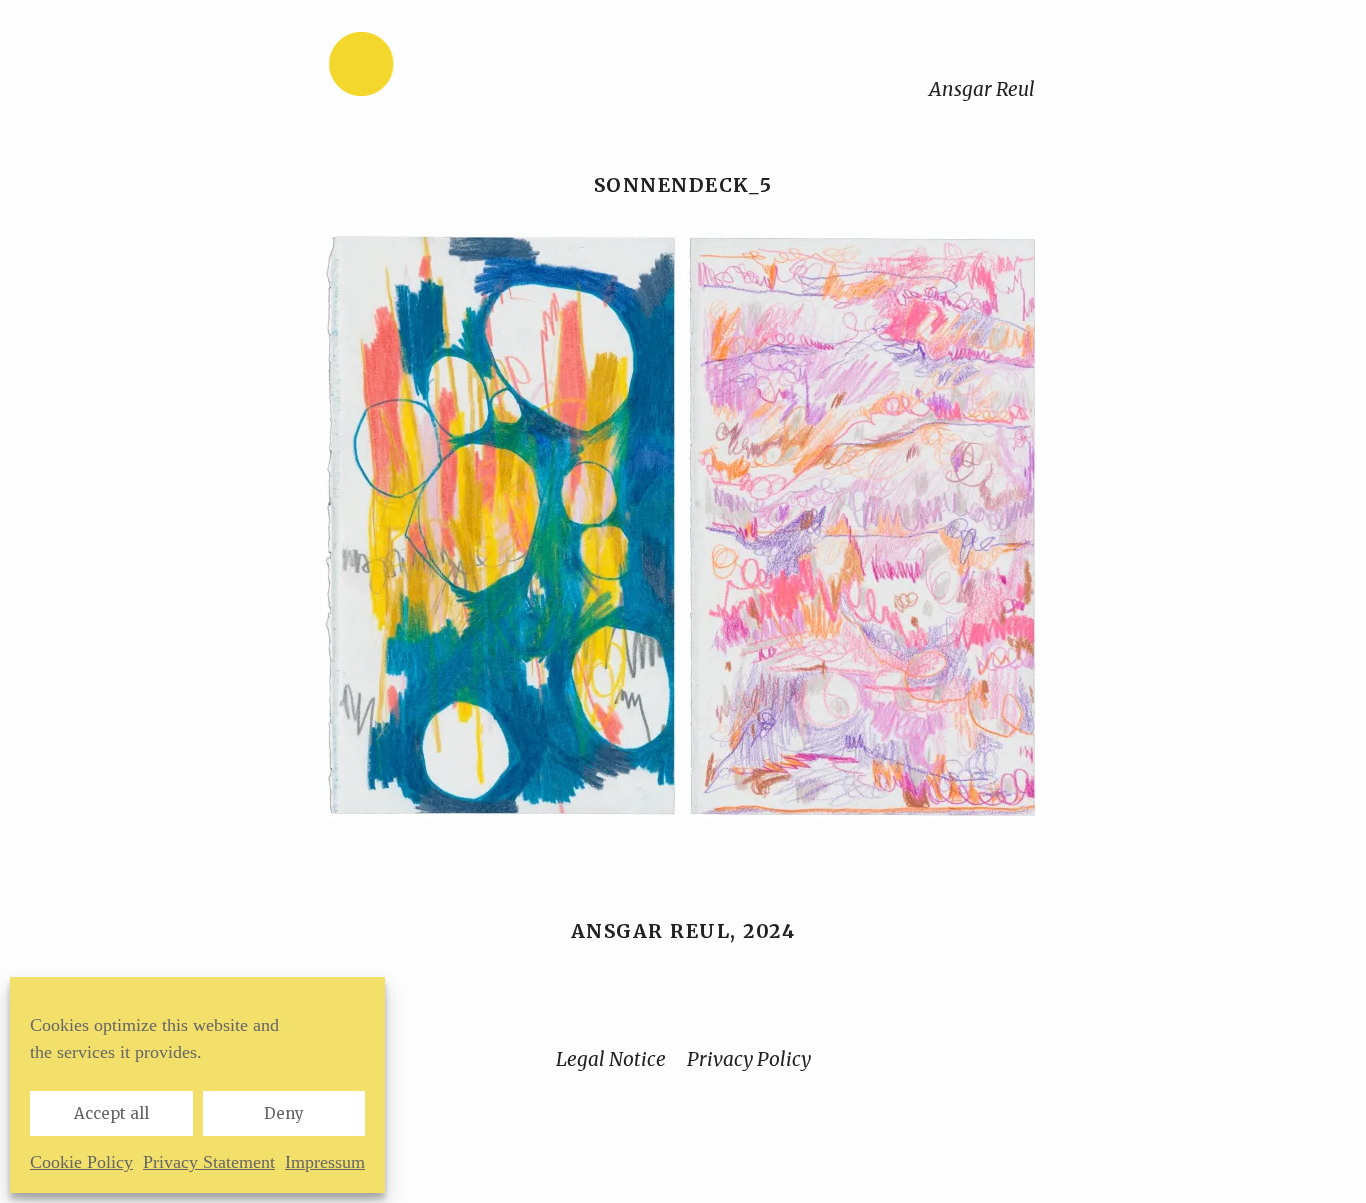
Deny (284, 1113)
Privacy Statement (209, 1162)
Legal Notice (611, 1059)
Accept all (111, 1113)
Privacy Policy (749, 1059)
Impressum (325, 1162)
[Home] (424, 68)
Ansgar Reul (982, 89)
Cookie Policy (81, 1162)
